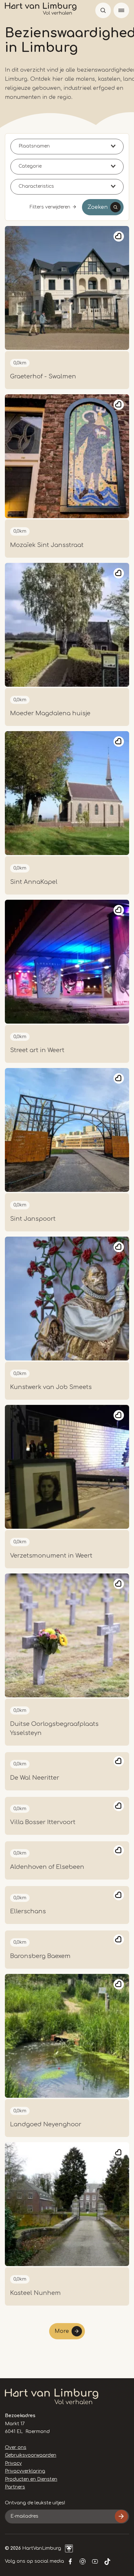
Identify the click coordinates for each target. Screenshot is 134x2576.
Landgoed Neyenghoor (46, 2124)
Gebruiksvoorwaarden (31, 2455)
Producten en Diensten (31, 2479)
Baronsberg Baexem (40, 1956)
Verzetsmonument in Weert (51, 1556)
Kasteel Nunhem (35, 2293)
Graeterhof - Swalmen (43, 376)
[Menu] (121, 10)
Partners (15, 2487)
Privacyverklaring (25, 2471)
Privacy (13, 2463)
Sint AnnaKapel (34, 882)
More (62, 2331)
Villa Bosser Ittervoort (43, 1822)
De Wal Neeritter (35, 1778)
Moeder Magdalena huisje (50, 713)
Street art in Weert (37, 1050)
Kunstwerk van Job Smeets (51, 1387)
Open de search (103, 10)
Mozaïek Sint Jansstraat (47, 545)
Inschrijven (121, 2516)
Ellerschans (28, 1911)
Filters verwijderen (50, 207)
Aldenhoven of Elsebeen (47, 1867)
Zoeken (98, 207)
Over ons (16, 2447)
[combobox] (67, 147)
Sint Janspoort (33, 1219)
